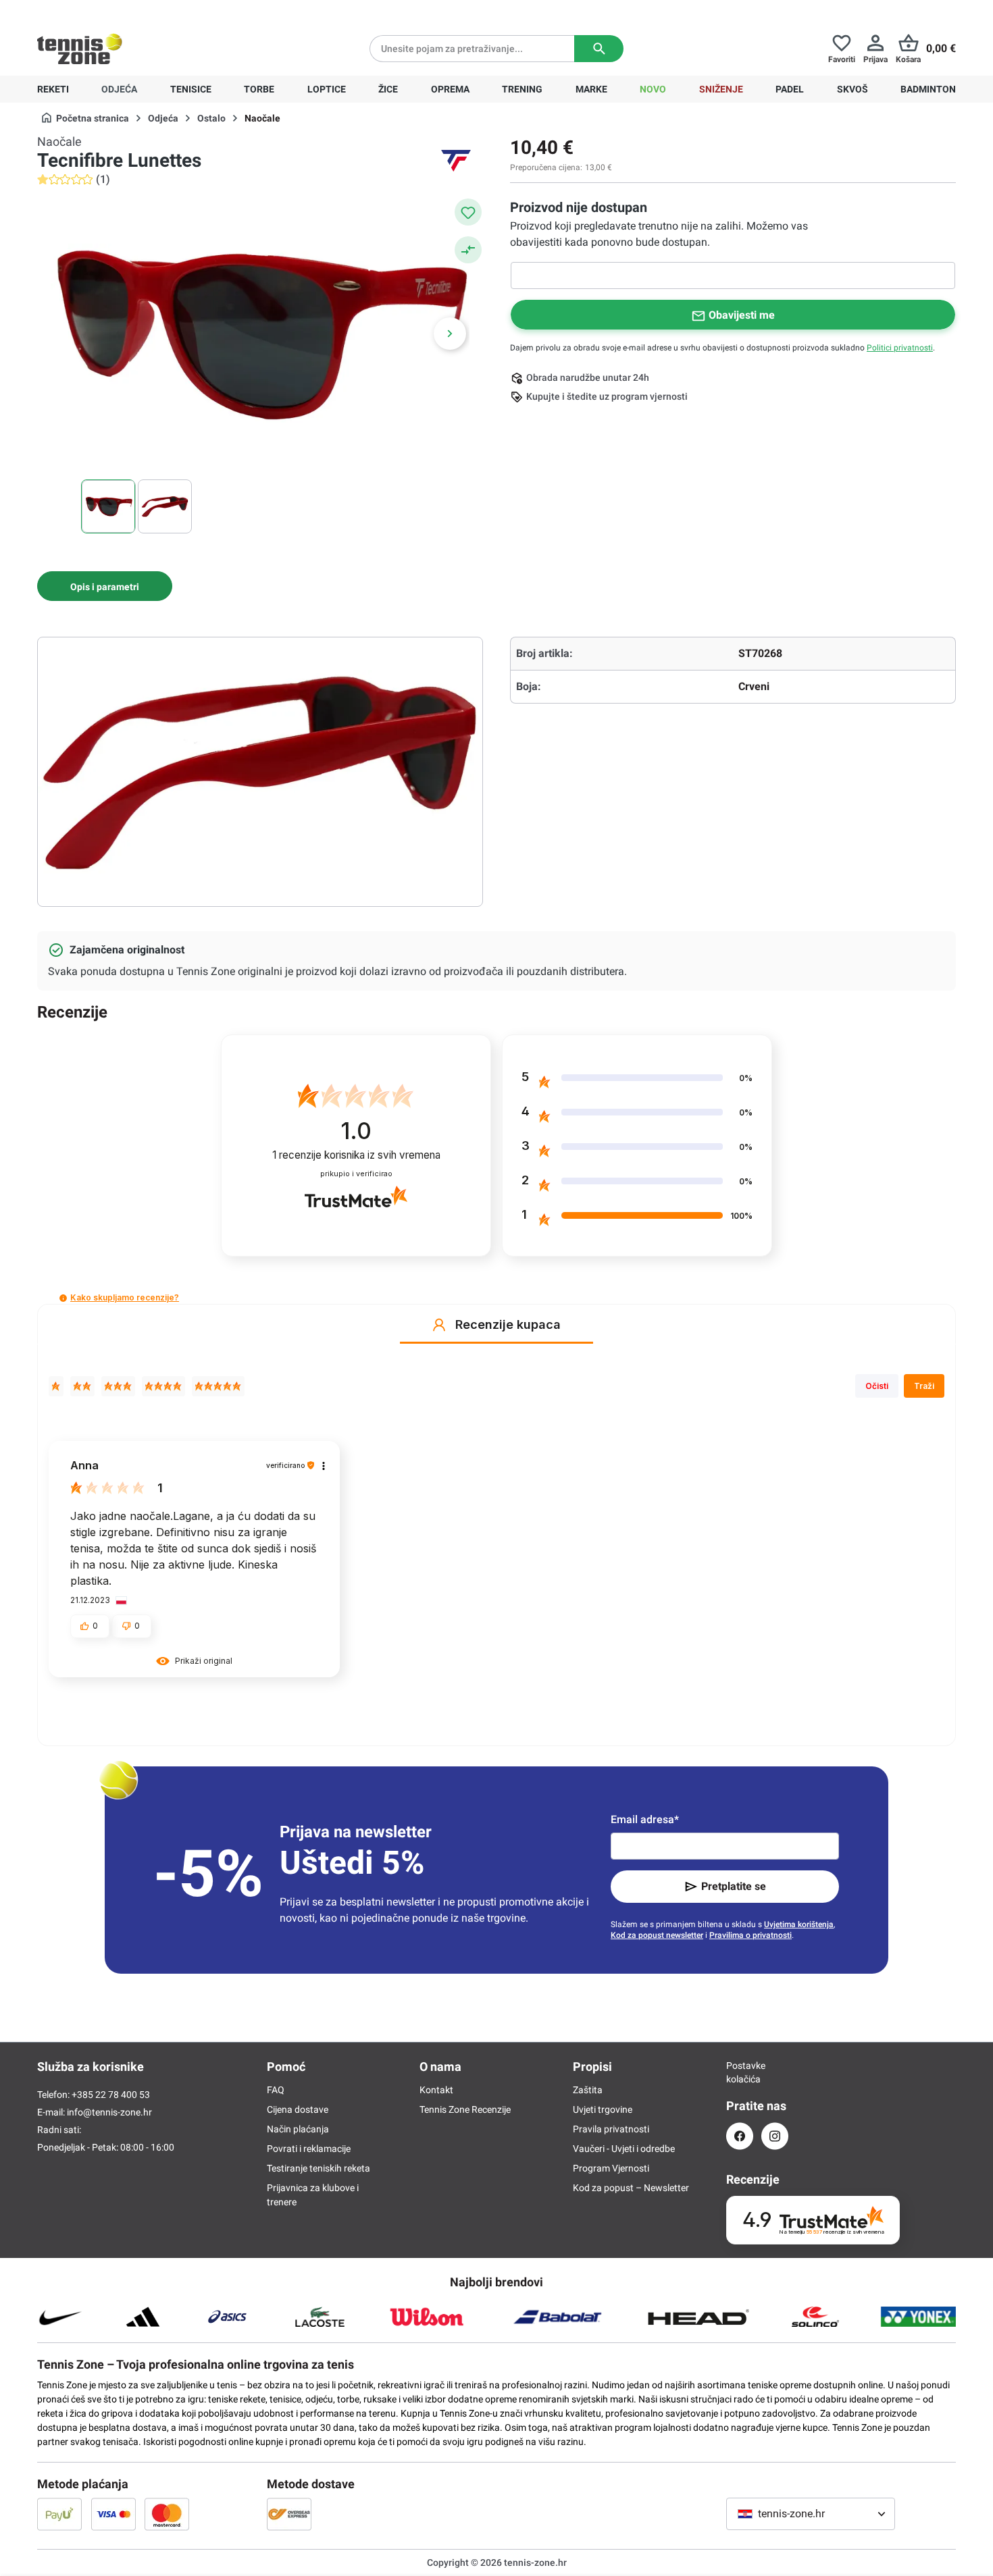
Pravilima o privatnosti (750, 1935)
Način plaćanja (298, 2129)
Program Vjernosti (611, 2168)
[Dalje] (450, 334)
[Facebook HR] (740, 2136)
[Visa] (113, 2514)
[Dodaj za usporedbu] (468, 250)
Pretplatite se (734, 1886)
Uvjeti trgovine (603, 2109)
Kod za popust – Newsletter (631, 2188)
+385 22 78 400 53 (122, 11)
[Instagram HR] (775, 2136)
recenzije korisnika (356, 1155)
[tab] (105, 586)
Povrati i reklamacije (309, 2149)
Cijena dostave (298, 2109)
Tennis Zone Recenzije (465, 2109)
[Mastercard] (167, 2514)
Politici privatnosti (900, 348)
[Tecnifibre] (456, 161)
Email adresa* (645, 1819)
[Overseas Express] (289, 2514)
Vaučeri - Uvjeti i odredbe (624, 2149)
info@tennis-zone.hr (109, 2112)
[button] (63, 1298)
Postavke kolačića (740, 2072)
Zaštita (588, 2090)
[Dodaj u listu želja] (468, 212)
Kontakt (436, 2090)
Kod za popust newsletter (657, 1935)
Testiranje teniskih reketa (319, 2168)
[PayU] (59, 2514)
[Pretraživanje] (599, 49)
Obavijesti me (742, 315)
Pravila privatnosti (611, 2129)
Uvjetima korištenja (799, 1924)
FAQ (276, 2090)
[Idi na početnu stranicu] (80, 49)
